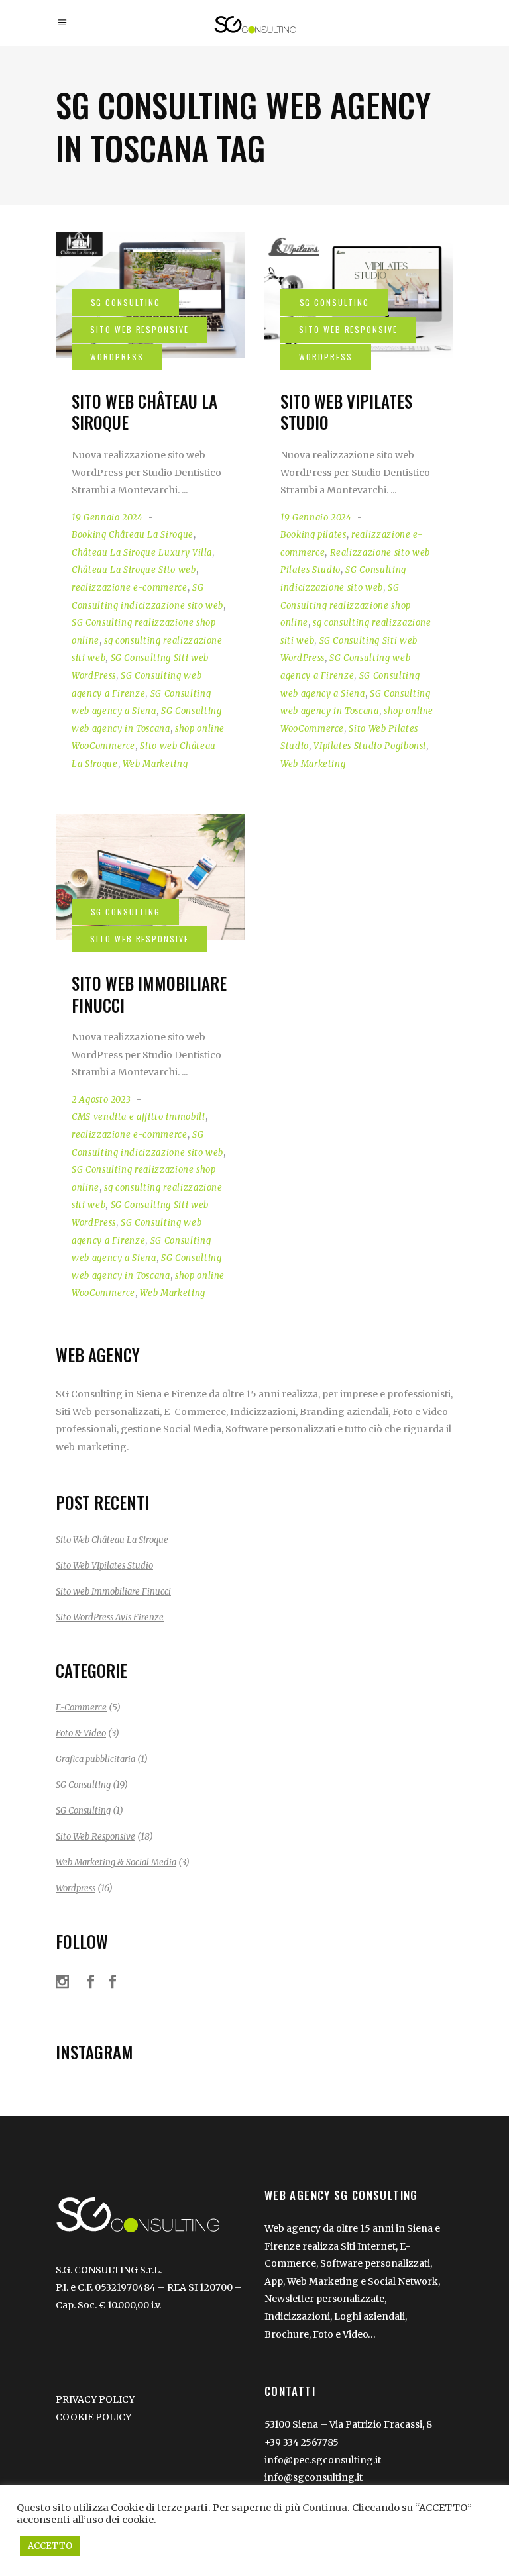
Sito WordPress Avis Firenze (110, 1617)
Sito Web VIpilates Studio (346, 412)
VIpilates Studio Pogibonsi (370, 746)
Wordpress (76, 1888)
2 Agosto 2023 (101, 1100)
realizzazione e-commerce (130, 588)
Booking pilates (313, 535)
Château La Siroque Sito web (134, 570)
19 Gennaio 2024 (107, 518)
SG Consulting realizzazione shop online (346, 605)
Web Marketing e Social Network (363, 2281)
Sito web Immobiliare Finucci (149, 994)
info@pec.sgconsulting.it (323, 2460)
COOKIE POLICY (93, 2417)
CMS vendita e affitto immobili (139, 1117)
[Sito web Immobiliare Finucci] (150, 877)
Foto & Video (81, 1733)
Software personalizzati (375, 2263)
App (274, 2281)
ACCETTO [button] (50, 2546)
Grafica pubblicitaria (95, 1759)
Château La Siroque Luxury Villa (142, 553)
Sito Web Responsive (95, 1837)
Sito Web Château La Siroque (144, 412)
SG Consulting (83, 1785)
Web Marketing (155, 764)
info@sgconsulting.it (313, 2477)
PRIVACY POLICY (95, 2399)
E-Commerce (81, 1708)
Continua (325, 2508)
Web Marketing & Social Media (116, 1862)
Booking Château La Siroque (133, 535)
